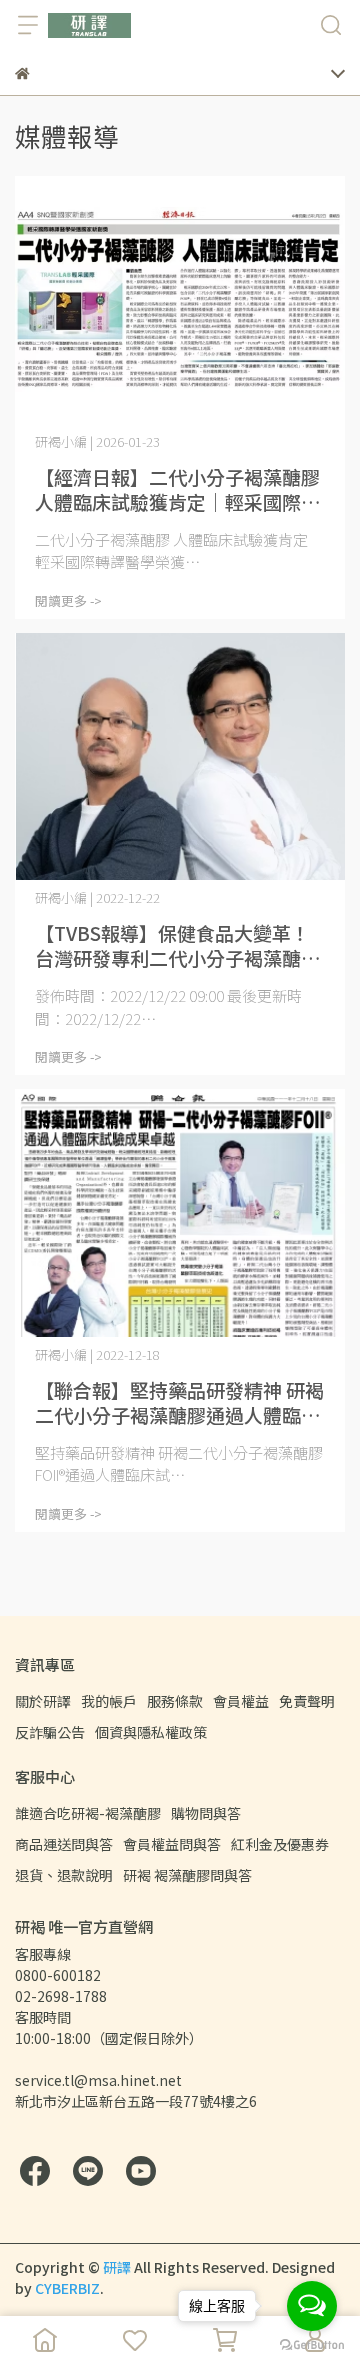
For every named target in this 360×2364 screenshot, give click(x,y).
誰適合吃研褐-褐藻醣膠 (88, 1813)
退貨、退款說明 (64, 1875)
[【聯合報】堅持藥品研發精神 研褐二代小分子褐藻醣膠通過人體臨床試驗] (180, 1213)
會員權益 (241, 1701)
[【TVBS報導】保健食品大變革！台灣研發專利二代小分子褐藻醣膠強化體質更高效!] (180, 757)
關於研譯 (43, 1701)
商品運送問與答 (64, 1844)
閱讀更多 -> (68, 600)
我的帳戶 (109, 1701)
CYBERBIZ (67, 2288)
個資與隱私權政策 (151, 1732)
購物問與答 (206, 1813)
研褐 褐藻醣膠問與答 (187, 1875)
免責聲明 (307, 1701)
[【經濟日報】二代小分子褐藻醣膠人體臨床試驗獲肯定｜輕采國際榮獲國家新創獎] (180, 300)
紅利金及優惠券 (280, 1844)
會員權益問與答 (172, 1844)
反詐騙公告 (50, 1732)
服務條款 (175, 1701)
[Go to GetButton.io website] (312, 2344)
